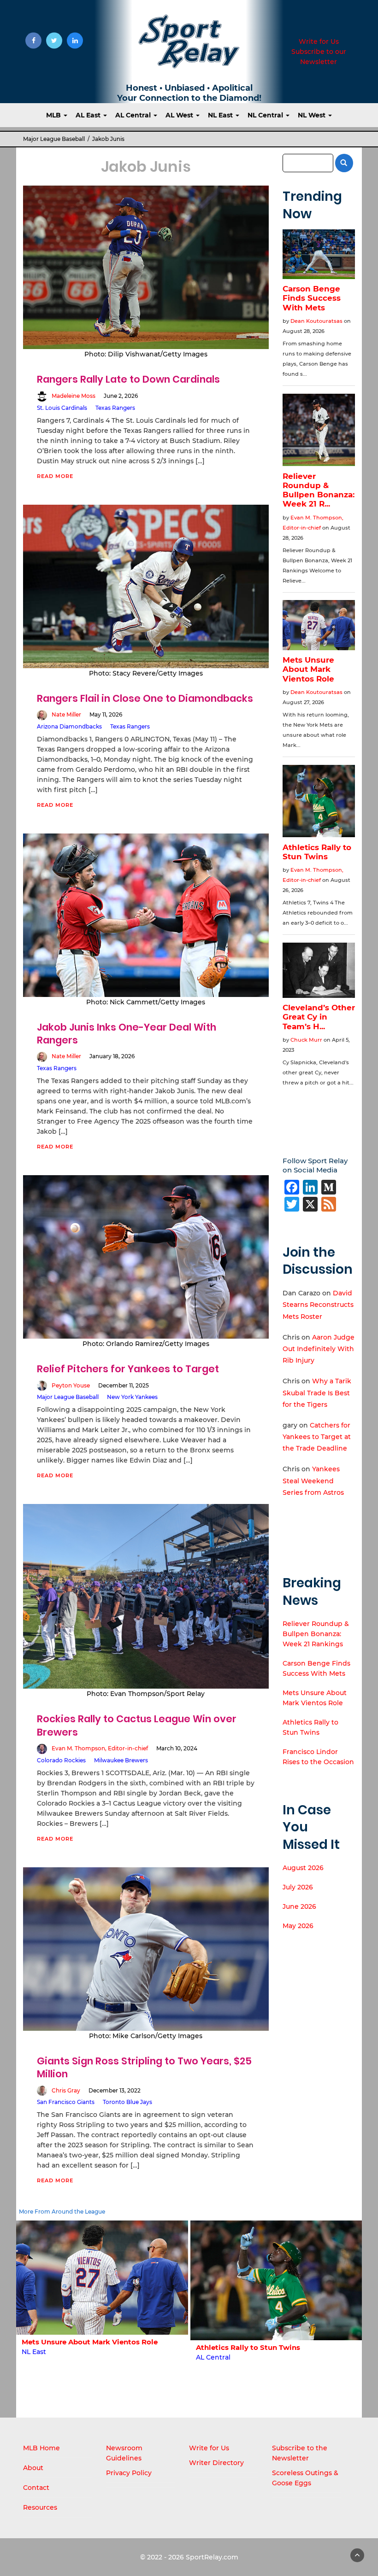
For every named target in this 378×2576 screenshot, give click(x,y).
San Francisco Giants (66, 2102)
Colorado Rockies (61, 1760)
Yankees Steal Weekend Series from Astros (313, 1480)
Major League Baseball (54, 139)
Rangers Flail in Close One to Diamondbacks (145, 698)
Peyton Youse (71, 1385)
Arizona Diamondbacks (69, 726)
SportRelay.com (212, 2557)
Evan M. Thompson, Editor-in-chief (100, 1748)
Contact (36, 2488)
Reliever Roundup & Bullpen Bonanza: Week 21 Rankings (316, 1634)
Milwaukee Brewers (121, 1760)
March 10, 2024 (177, 1748)
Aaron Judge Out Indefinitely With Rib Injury (319, 1349)
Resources (40, 2507)
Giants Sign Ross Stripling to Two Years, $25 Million (144, 2067)
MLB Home (41, 2448)
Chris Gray (66, 2090)
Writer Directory (216, 2463)
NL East (221, 115)
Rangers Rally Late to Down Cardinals (128, 379)
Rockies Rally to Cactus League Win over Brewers (137, 1725)
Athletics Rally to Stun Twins (248, 2347)
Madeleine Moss (74, 396)
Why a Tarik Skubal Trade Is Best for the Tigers (317, 1393)
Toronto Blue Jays (127, 2102)
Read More (55, 476)
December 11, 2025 (124, 1385)
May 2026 (298, 1926)
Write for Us (319, 41)
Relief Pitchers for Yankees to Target (128, 1369)
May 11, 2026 (106, 714)
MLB (54, 115)
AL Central (134, 115)
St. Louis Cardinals (62, 408)
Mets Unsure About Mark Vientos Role (90, 2342)
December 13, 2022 (115, 2090)
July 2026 (298, 1887)
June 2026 (299, 1906)
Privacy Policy (129, 2473)
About (33, 2468)
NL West (313, 115)
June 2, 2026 (121, 396)
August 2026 (303, 1868)
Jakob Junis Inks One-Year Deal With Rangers (127, 1034)
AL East (89, 115)
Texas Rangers (115, 408)
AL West (180, 115)
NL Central (266, 115)
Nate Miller (66, 714)
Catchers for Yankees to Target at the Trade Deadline (317, 1437)
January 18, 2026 (112, 1056)
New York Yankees (132, 1397)
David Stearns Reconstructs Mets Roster (318, 1305)
